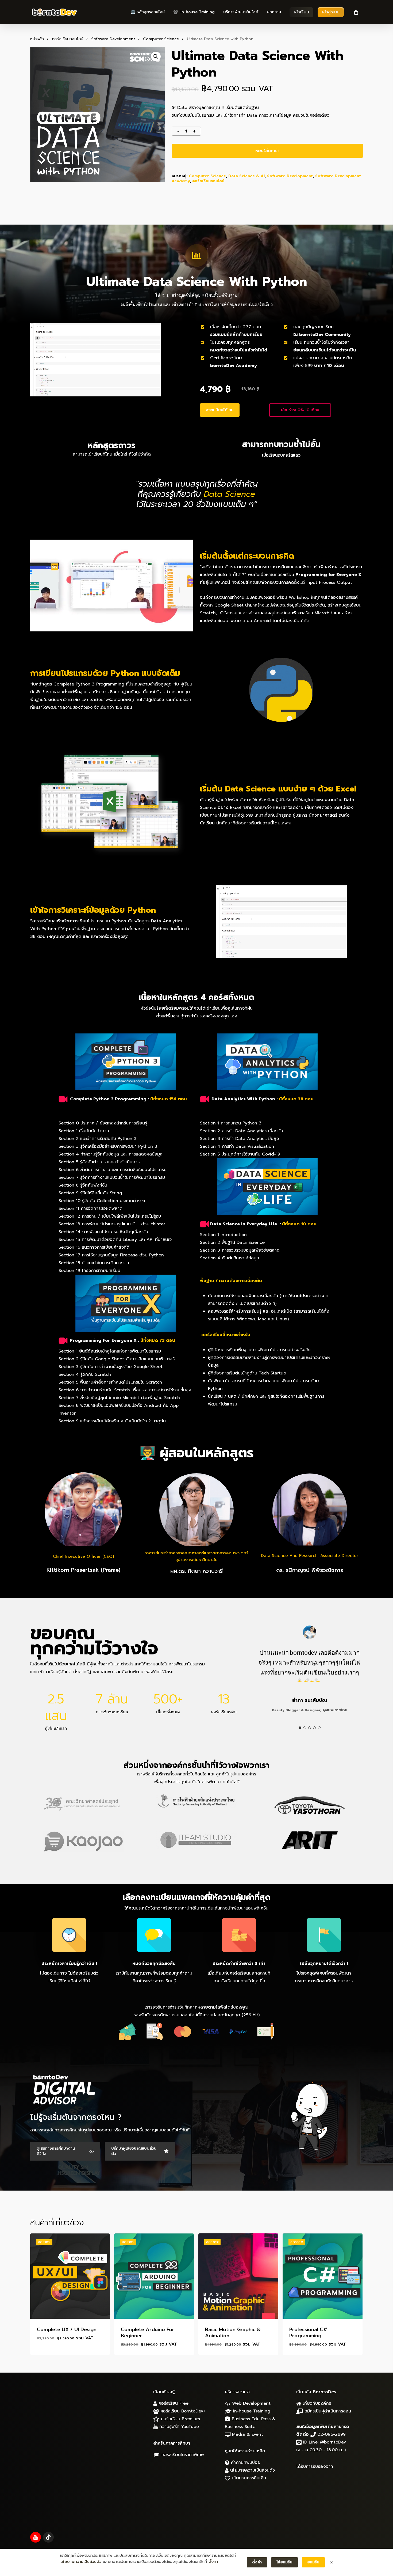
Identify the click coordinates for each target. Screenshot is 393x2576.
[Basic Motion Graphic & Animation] (238, 2276)
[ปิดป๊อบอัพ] (332, 2562)
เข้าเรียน (301, 12)
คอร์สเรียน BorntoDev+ (182, 2411)
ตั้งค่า (213, 2562)
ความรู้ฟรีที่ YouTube (178, 2427)
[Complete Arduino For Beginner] (154, 2276)
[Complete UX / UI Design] (70, 2276)
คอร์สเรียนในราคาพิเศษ (182, 2455)
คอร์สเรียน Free (173, 2403)
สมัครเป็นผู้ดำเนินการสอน (327, 2411)
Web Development (251, 2403)
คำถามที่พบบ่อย (245, 2463)
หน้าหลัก (37, 39)
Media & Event (247, 2434)
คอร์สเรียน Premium (180, 2419)
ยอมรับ (313, 2562)
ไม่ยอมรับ (284, 2562)
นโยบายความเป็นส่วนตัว (252, 2470)
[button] (156, 56)
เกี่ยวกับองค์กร (316, 2403)
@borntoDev (333, 2442)
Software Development (113, 39)
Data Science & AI (246, 176)
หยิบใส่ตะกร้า (267, 151)
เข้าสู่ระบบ (331, 12)
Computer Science (161, 39)
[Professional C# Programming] (323, 2276)
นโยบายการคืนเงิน (248, 2478)
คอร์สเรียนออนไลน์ (68, 39)
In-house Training (251, 2411)
